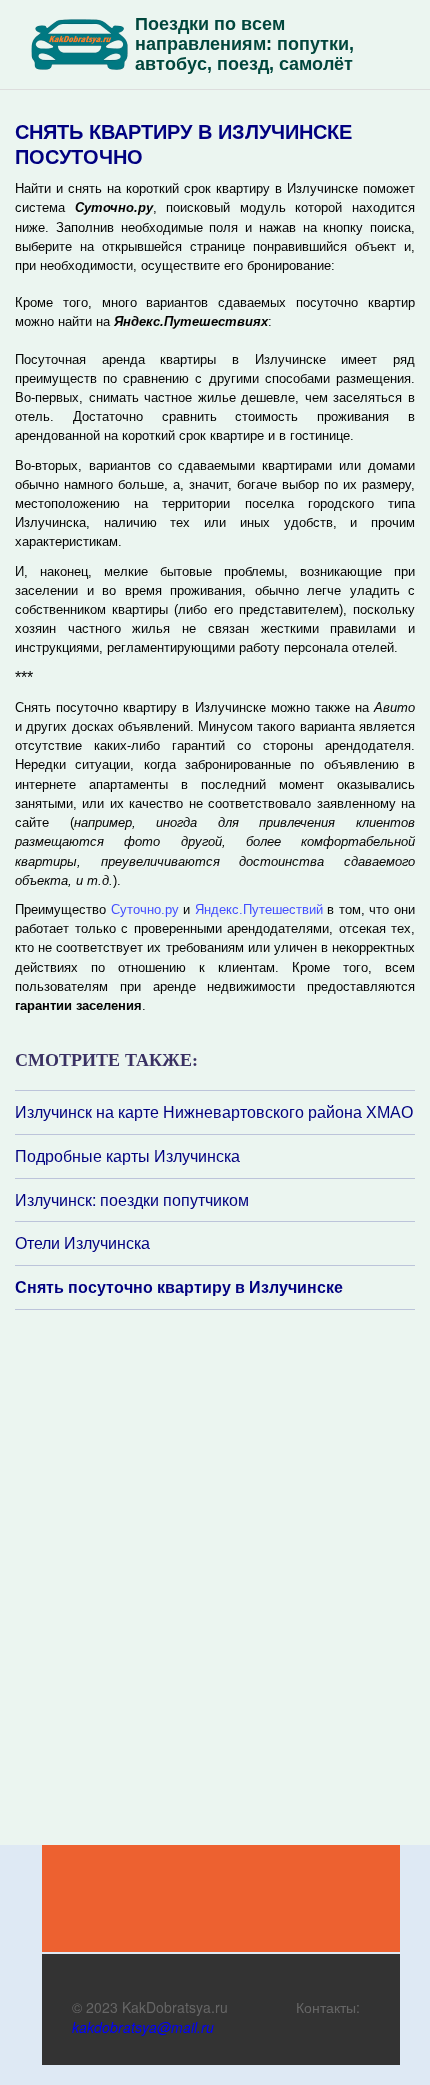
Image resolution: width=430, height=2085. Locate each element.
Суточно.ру (145, 909)
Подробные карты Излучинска (127, 1156)
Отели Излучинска (82, 1243)
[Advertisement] (135, 1576)
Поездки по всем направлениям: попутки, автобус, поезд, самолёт (244, 44)
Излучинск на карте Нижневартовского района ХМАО (214, 1112)
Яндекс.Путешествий (259, 909)
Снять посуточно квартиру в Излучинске (179, 1287)
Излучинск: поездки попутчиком (132, 1200)
